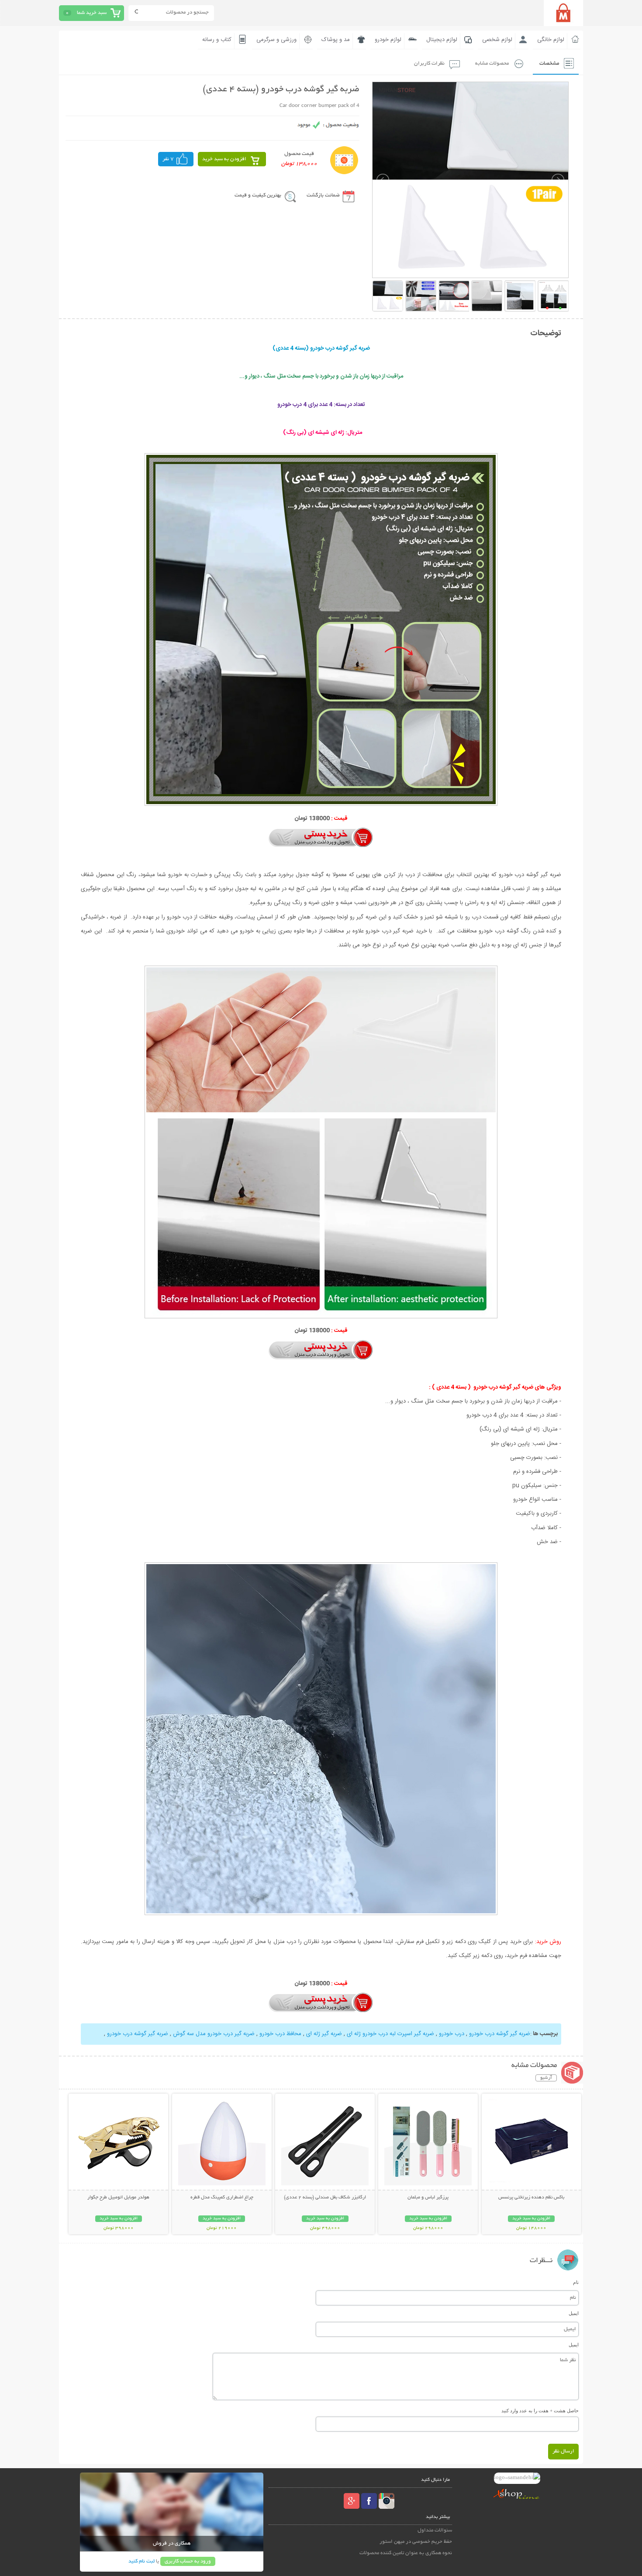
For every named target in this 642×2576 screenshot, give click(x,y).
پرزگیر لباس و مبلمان (428, 2198)
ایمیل (574, 2313)
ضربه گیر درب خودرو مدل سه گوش (213, 2034)
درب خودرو (451, 2034)
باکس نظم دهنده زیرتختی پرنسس (531, 2198)
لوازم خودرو (388, 40)
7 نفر (168, 159)
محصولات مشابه (492, 64)
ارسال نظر (563, 2451)
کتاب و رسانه (217, 40)
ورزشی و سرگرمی (276, 40)
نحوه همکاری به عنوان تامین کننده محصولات (406, 2553)
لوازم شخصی (497, 40)
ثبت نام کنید (142, 2561)
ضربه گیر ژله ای (323, 2034)
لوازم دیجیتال (442, 40)
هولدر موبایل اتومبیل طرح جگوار (118, 2198)
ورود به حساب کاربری (188, 2561)
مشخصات (549, 64)
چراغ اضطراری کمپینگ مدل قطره (222, 2198)
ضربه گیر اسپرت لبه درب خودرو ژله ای (390, 2034)
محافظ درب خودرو (280, 2034)
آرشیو (546, 2078)
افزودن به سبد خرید (224, 159)
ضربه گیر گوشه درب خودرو (499, 2034)
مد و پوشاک (336, 40)
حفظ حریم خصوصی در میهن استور (416, 2542)
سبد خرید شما (92, 13)
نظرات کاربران (429, 64)
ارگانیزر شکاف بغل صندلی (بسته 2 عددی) (325, 2198)
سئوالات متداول (435, 2530)
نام (576, 2282)
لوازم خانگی (551, 40)
